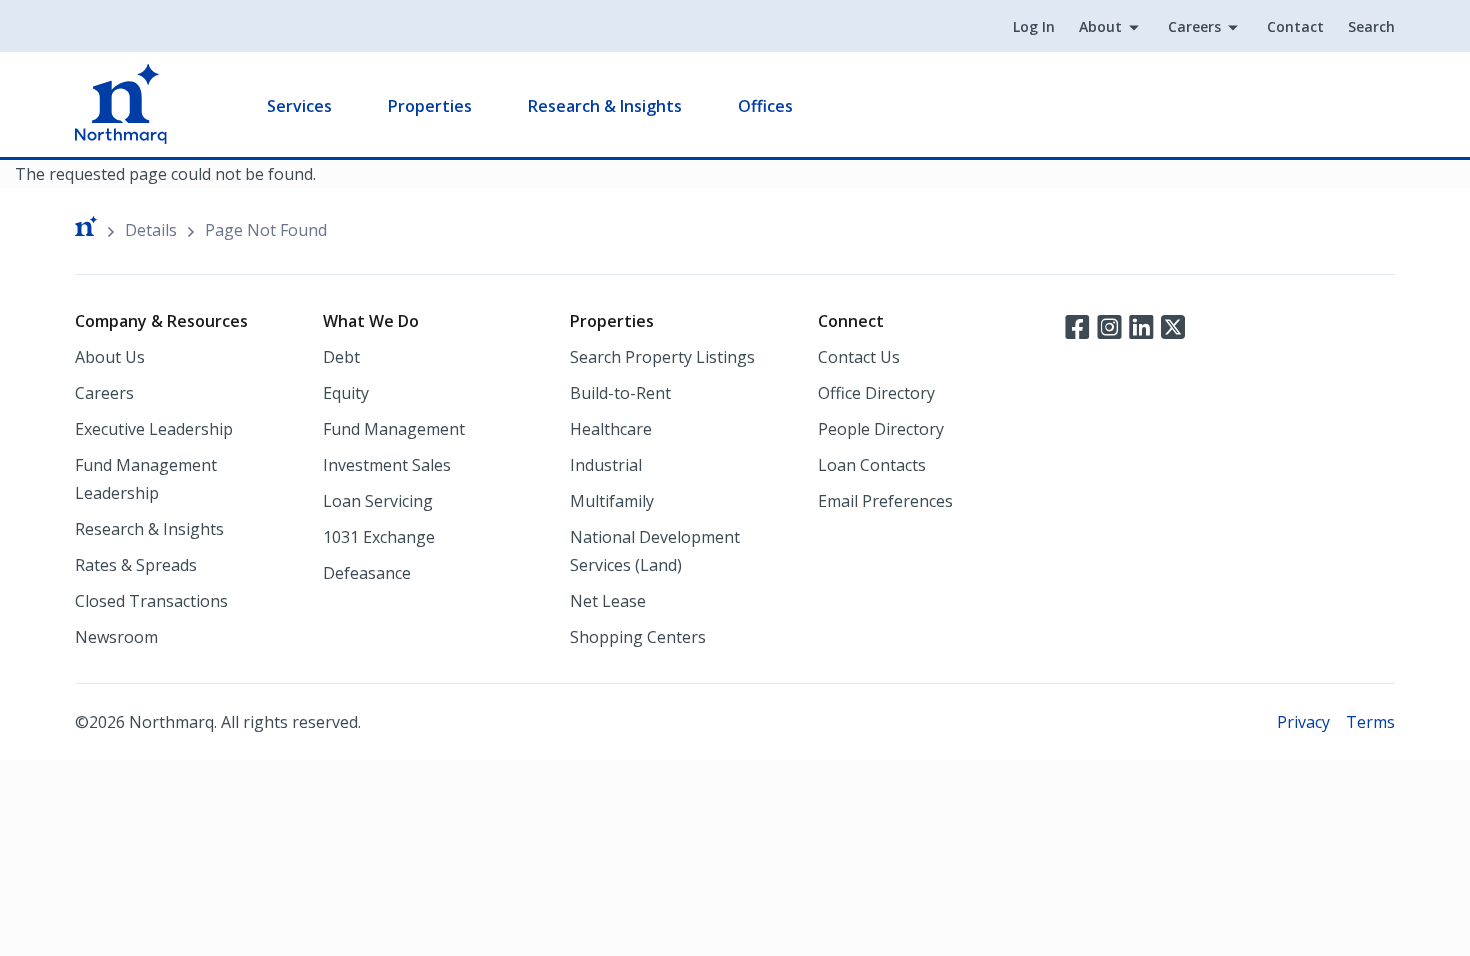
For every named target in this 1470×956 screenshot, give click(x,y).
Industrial (606, 465)
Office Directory (876, 393)
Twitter (1173, 325)
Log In (1034, 26)
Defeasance (367, 573)
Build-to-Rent (620, 393)
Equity (346, 393)
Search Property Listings (662, 357)
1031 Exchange (379, 537)
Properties (430, 106)
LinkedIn (1141, 325)
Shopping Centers (638, 637)
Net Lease (608, 601)
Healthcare (611, 429)
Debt (341, 357)
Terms (1370, 722)
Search (1371, 26)
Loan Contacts (872, 465)
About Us (110, 357)
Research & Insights (605, 106)
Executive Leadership (154, 429)
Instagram (1109, 325)
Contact (1295, 26)
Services (299, 106)
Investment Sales (387, 465)
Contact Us (859, 357)
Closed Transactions (151, 601)
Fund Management (394, 429)
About (1100, 26)
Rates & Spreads (136, 565)
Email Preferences (885, 501)
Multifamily (612, 501)
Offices (765, 106)
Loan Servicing (378, 501)
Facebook (1077, 325)
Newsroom (116, 637)
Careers (1194, 26)
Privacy (1303, 722)
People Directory (881, 429)
